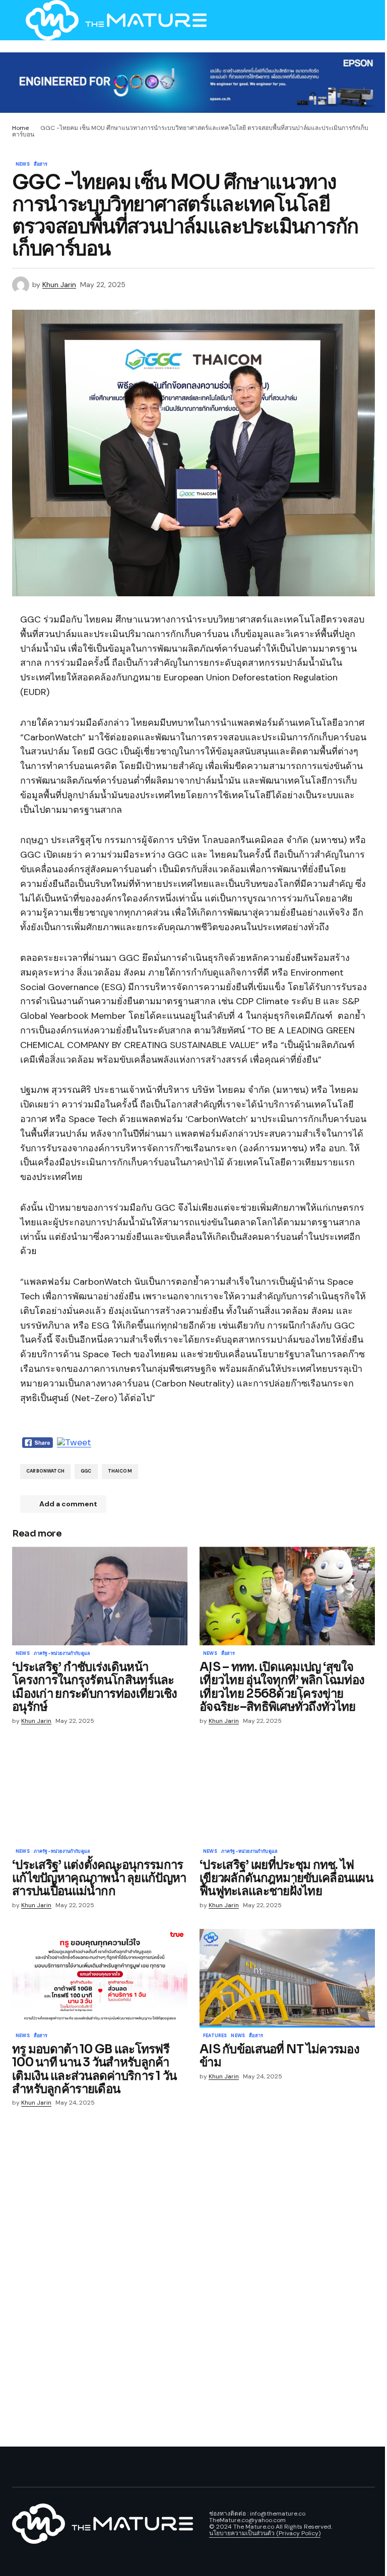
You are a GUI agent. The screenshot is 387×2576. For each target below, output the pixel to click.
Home (20, 128)
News (23, 165)
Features (215, 2036)
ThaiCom (120, 1471)
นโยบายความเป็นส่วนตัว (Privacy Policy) (265, 2533)
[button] (17, 20)
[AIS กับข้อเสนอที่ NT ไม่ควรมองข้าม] (287, 1978)
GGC (86, 1471)
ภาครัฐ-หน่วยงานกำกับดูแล (62, 1654)
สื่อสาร (41, 165)
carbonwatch (45, 1471)
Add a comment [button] (68, 1504)
